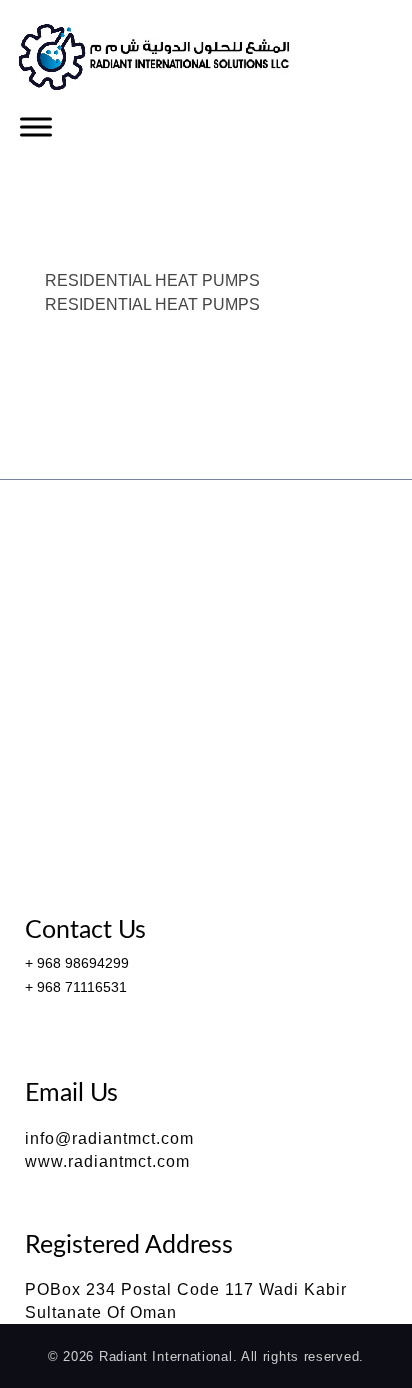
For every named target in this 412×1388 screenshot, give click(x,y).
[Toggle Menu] (36, 126)
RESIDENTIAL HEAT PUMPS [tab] (152, 280)
